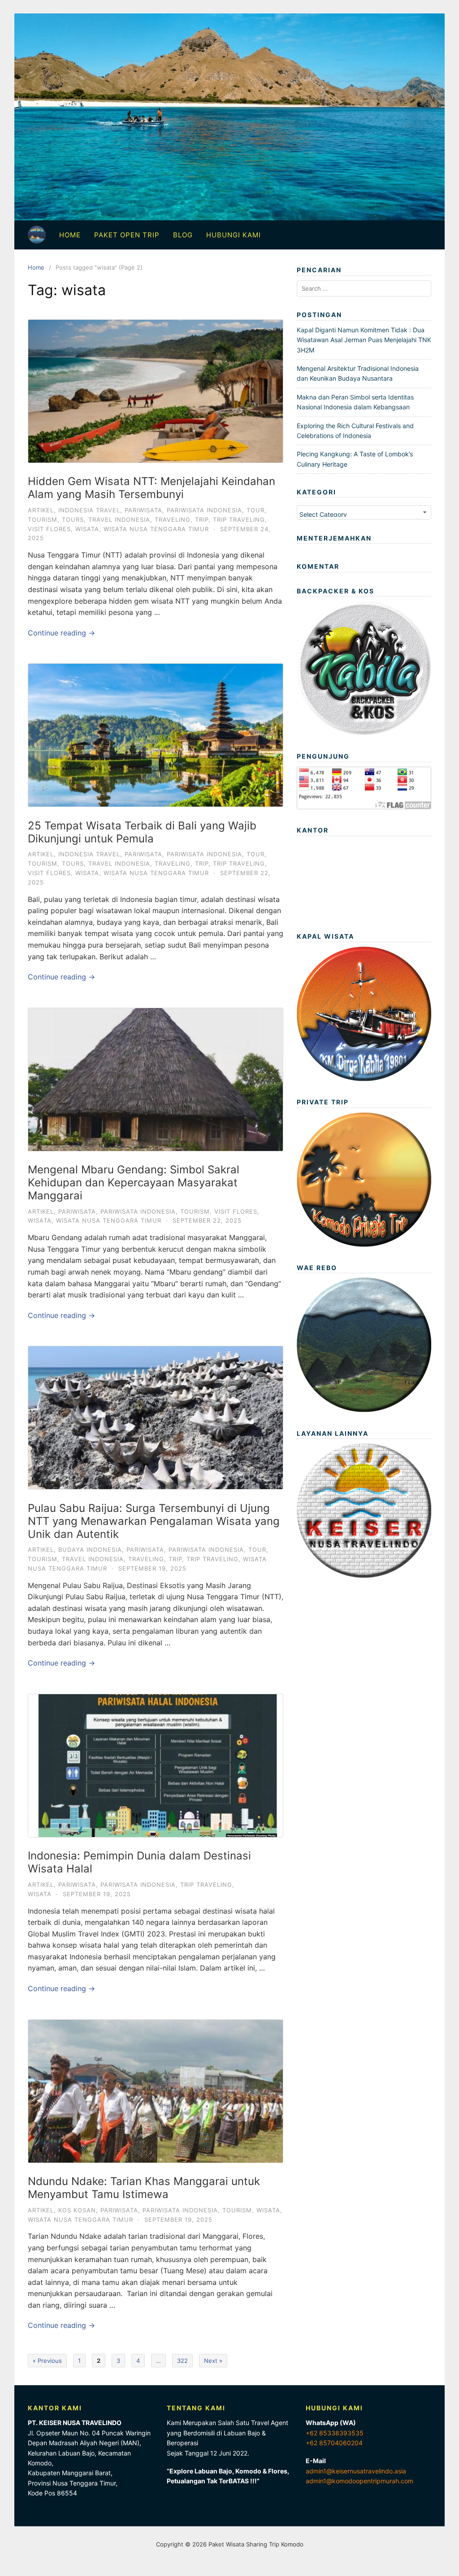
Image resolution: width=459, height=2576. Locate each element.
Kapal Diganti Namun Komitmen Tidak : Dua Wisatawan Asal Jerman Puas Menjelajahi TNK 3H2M (364, 340)
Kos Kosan (77, 2210)
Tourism (43, 519)
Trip (202, 519)
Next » (213, 2361)
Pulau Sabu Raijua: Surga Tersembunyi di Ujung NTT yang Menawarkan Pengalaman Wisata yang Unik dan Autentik (154, 1521)
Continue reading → (61, 633)
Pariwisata (143, 510)
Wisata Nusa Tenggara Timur (156, 529)
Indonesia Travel (89, 510)
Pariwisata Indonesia (204, 510)
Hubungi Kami (234, 235)
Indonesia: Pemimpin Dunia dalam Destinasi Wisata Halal (139, 1862)
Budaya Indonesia (90, 1550)
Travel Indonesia (119, 519)
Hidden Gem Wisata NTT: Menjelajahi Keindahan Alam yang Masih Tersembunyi (152, 488)
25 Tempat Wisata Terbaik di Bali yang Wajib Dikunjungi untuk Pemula (142, 832)
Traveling (173, 519)
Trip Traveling (239, 519)
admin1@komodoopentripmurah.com (359, 2481)
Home (70, 235)
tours (73, 519)
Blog (183, 235)
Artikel (41, 510)
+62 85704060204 (334, 2443)
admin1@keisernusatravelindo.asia (356, 2471)
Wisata (87, 529)
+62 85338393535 (335, 2433)
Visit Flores (49, 529)
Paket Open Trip (127, 235)
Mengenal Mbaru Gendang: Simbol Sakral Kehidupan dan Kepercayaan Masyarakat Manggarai (134, 1183)
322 (182, 2361)
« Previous (47, 2361)
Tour (255, 510)
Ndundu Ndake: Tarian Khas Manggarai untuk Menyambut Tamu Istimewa (144, 2188)
